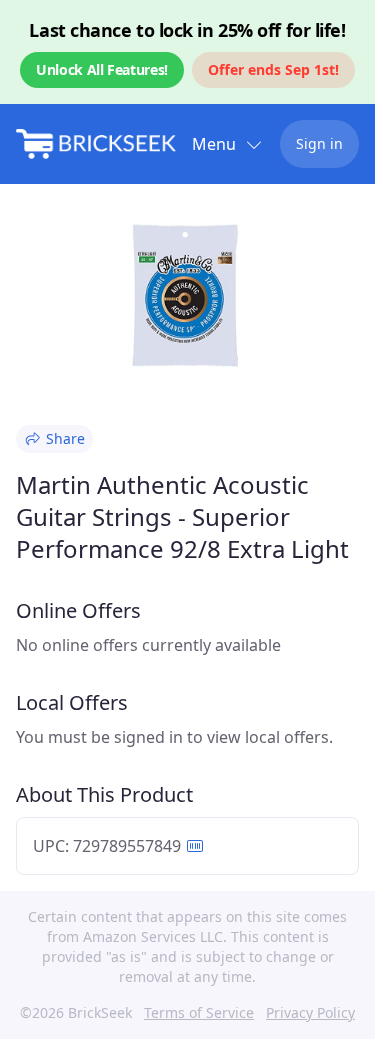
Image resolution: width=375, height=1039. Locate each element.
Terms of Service (199, 1012)
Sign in (319, 143)
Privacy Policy (310, 1012)
